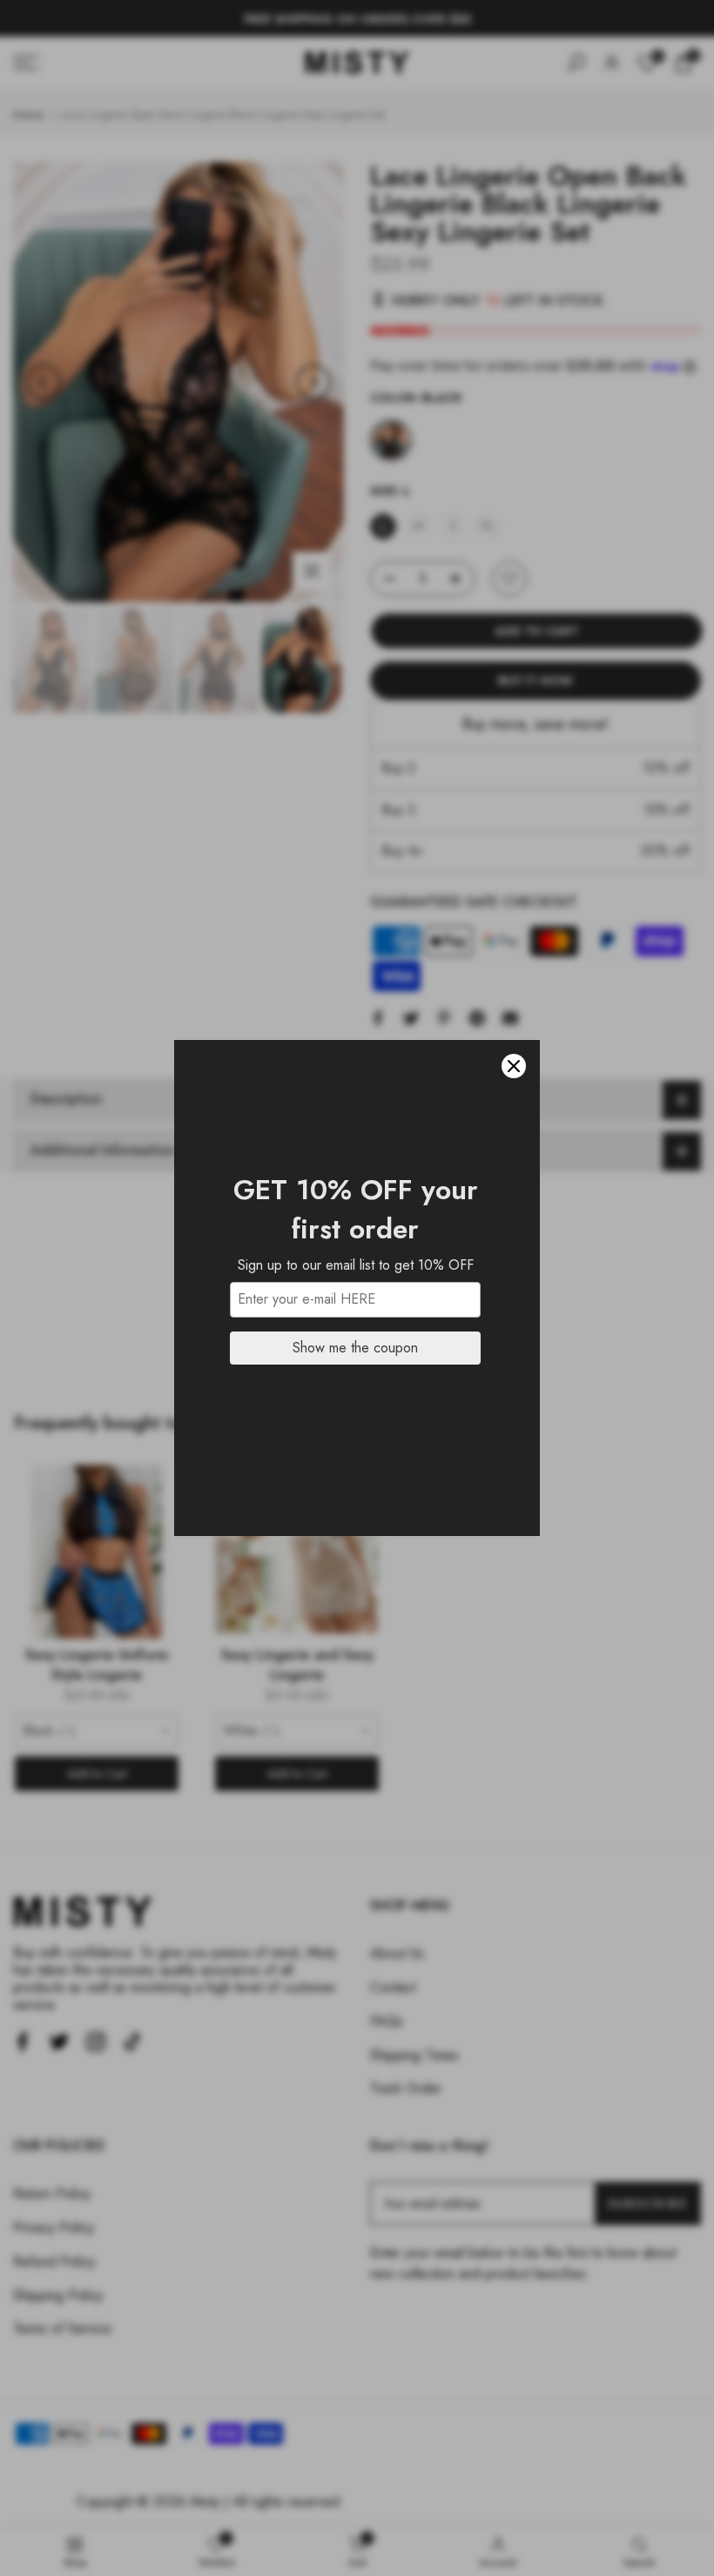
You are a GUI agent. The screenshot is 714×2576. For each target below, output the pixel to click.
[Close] (514, 1066)
